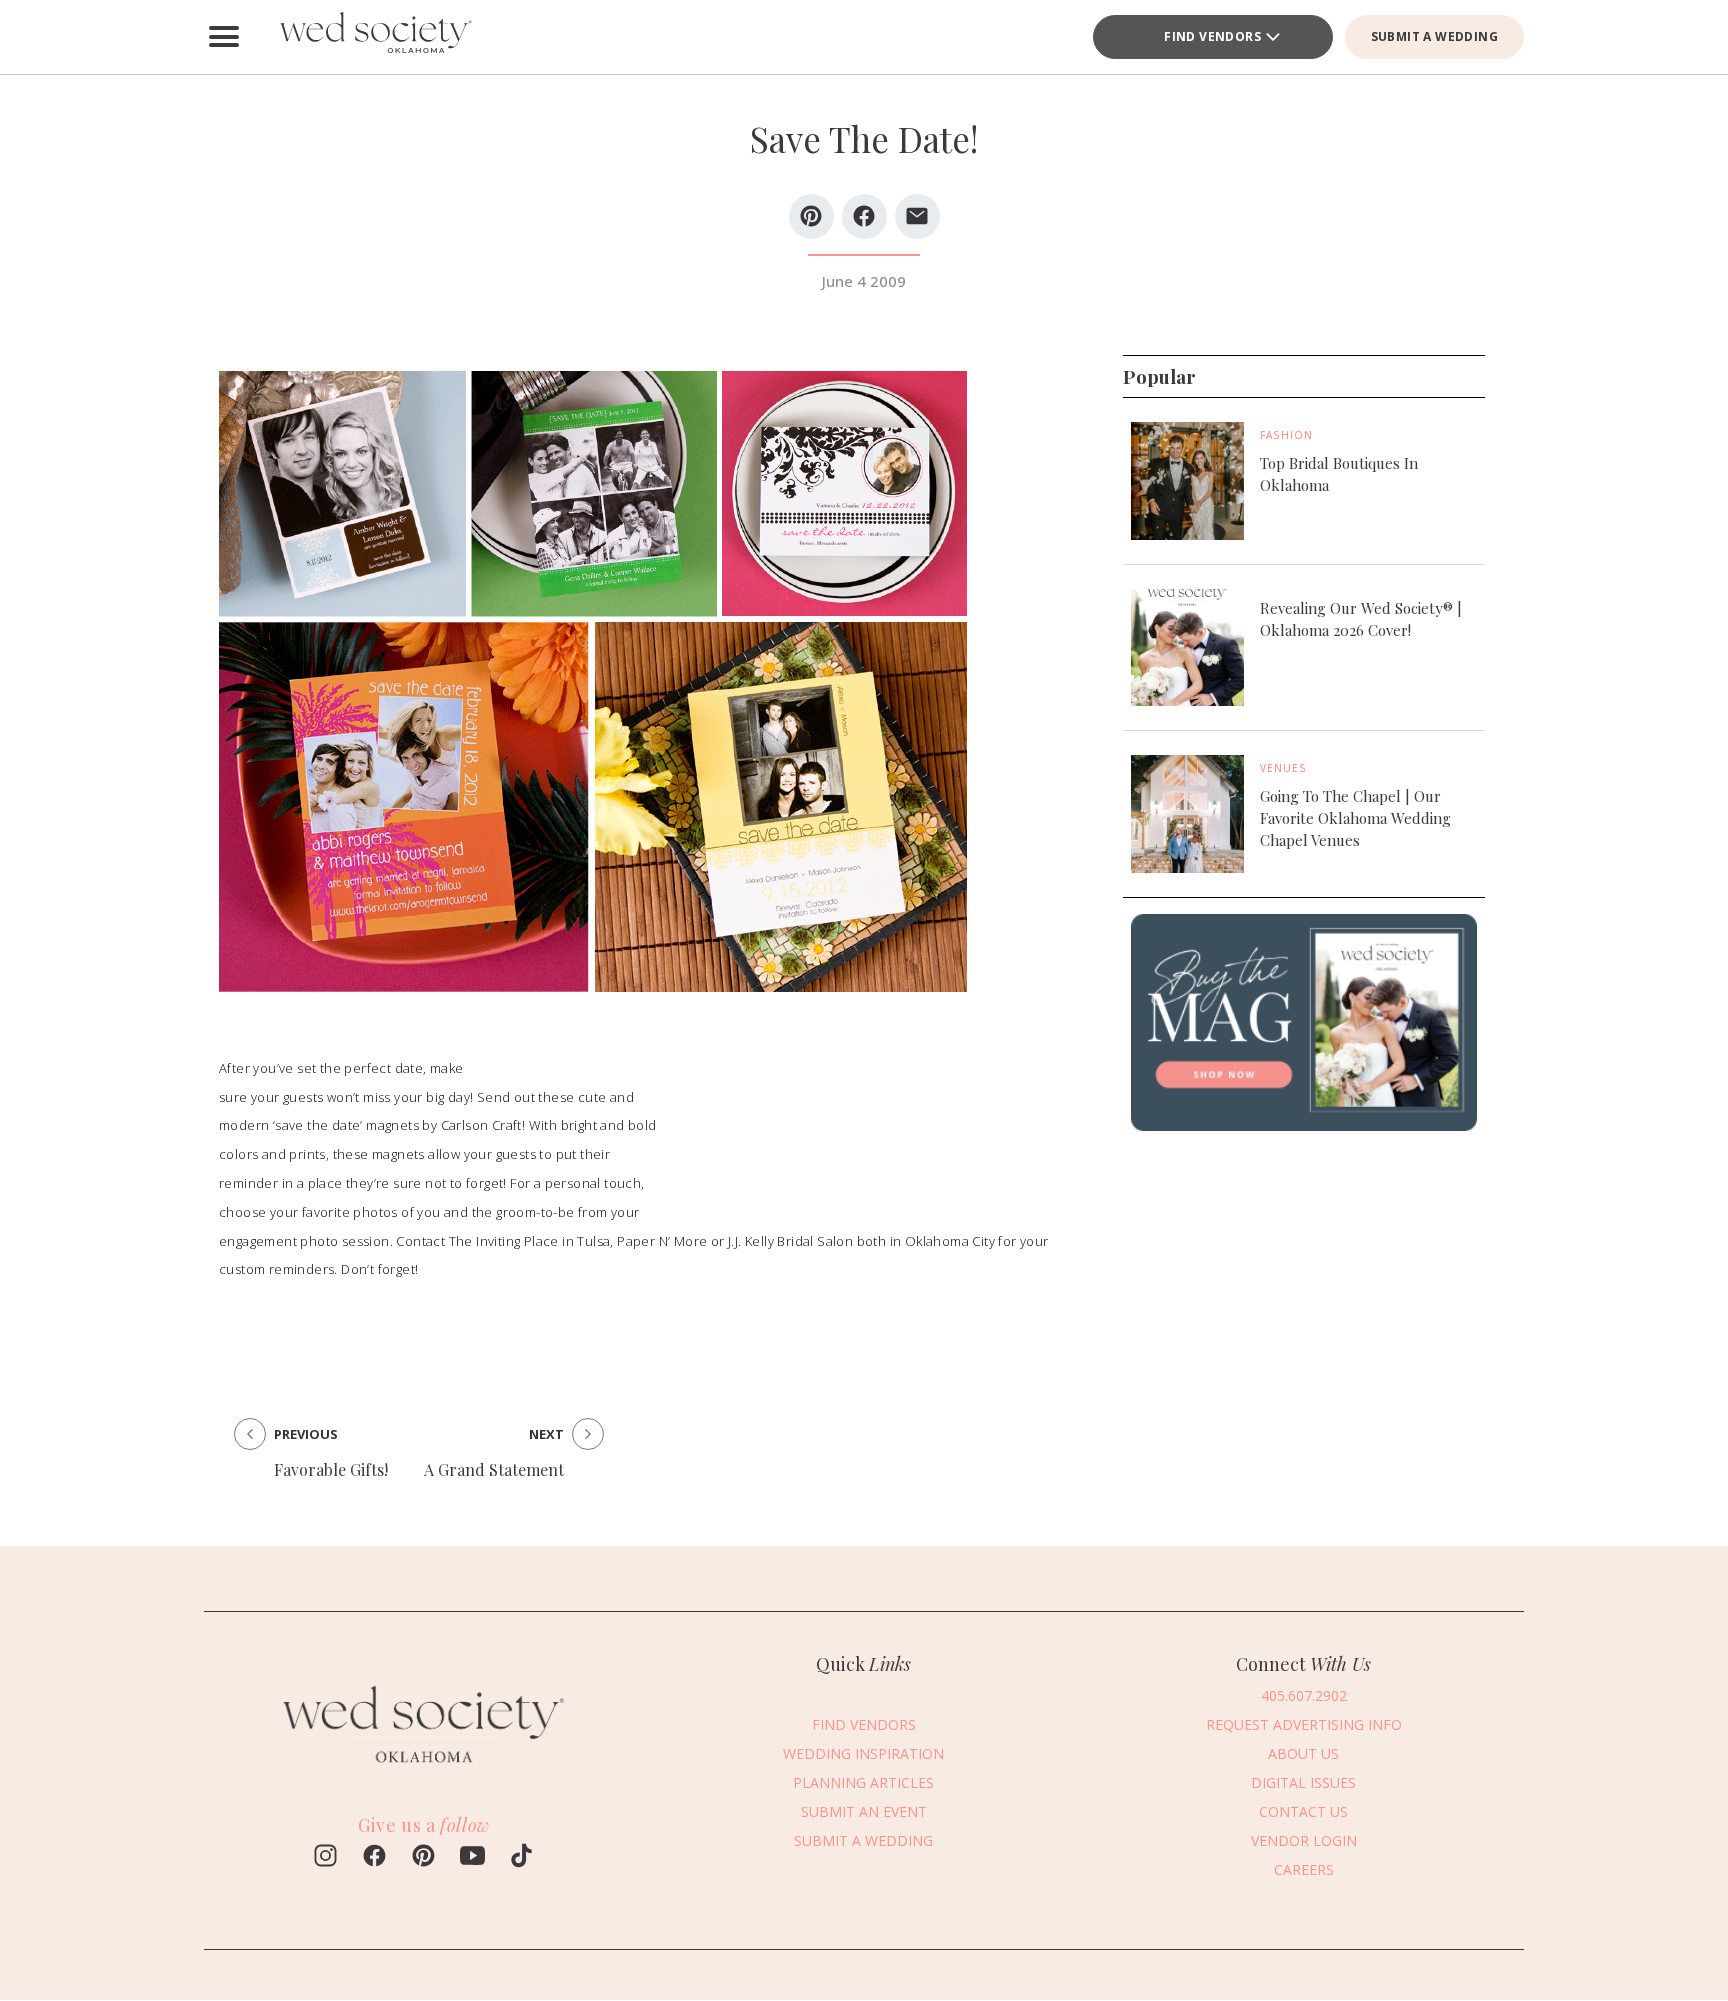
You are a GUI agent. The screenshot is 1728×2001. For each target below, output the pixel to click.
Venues (1283, 768)
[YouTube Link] (472, 1858)
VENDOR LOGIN (1304, 1840)
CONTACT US (1303, 1811)
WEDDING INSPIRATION (863, 1753)
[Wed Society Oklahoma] (374, 37)
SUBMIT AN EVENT (864, 1811)
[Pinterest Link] (423, 1858)
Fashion (1286, 435)
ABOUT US (1303, 1753)
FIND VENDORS (1212, 36)
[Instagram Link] (325, 1858)
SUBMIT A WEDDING (1434, 36)
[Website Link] (424, 1773)
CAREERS (1304, 1869)
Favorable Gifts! (331, 1469)
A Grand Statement (494, 1469)
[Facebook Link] (374, 1858)
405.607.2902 (1304, 1695)
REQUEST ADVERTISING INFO (1304, 1724)
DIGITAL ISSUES (1303, 1782)
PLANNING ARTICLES (863, 1782)
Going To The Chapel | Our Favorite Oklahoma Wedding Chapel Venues (1355, 818)
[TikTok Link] (521, 1858)
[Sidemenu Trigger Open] (224, 37)
